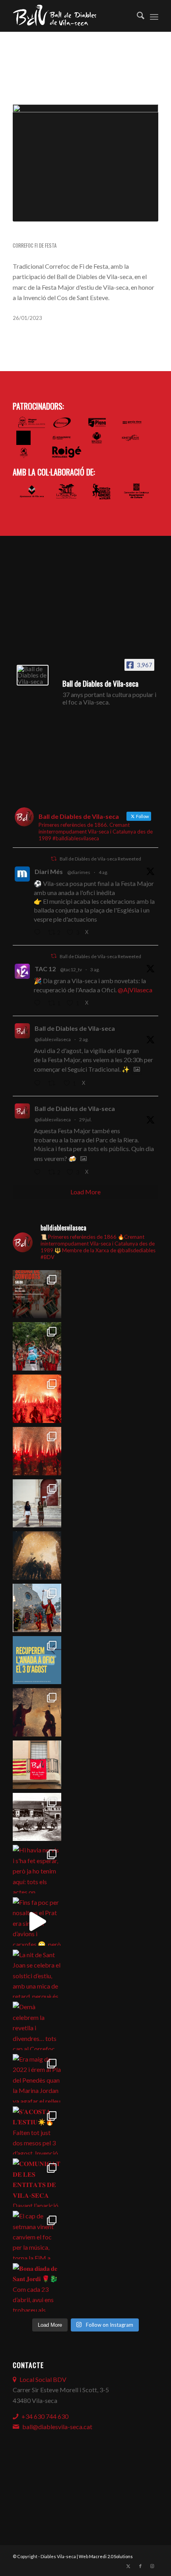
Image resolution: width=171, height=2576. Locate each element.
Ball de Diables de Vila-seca (75, 1028)
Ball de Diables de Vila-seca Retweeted (100, 859)
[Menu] (154, 16)
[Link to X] (128, 2566)
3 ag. (95, 969)
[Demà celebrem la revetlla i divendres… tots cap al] (37, 2026)
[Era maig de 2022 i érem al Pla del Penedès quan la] (37, 2078)
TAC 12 (45, 969)
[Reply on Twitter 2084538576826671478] (39, 933)
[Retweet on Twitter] (54, 859)
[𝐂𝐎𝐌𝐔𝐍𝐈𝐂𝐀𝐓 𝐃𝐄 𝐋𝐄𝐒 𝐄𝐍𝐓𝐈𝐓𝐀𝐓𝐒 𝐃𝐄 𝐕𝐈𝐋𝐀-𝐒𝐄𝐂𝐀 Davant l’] (37, 2183)
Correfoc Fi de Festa (35, 245)
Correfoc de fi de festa (56, 235)
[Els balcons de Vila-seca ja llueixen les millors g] (37, 1765)
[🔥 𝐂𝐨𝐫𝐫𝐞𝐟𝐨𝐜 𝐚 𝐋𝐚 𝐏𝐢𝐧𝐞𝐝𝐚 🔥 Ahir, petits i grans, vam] (37, 1712)
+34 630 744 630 (45, 2416)
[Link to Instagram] (152, 2566)
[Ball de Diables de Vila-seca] (33, 675)
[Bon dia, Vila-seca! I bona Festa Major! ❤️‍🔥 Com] (37, 1504)
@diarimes (79, 872)
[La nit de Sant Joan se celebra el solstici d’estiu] (37, 1974)
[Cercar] (137, 16)
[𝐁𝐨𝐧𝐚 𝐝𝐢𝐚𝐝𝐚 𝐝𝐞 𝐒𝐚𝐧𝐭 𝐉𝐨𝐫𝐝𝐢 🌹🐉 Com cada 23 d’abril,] (37, 2287)
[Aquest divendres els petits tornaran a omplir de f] (37, 1608)
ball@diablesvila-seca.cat (57, 2427)
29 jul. (85, 1120)
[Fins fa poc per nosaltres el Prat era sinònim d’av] (37, 1921)
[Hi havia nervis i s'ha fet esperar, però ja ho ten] (37, 1869)
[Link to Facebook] (140, 2566)
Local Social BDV (43, 2379)
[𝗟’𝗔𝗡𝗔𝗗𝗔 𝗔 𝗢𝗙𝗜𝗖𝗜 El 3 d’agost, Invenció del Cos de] (37, 1346)
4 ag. (103, 872)
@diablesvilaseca (53, 1039)
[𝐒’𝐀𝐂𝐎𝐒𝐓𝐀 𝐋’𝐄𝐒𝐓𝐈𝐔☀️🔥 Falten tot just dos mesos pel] (37, 2131)
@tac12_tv (71, 969)
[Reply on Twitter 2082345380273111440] (39, 1173)
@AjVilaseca (135, 990)
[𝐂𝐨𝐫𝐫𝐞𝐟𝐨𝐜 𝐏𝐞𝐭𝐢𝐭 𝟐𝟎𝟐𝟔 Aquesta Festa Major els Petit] (37, 1399)
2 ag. (84, 1039)
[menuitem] (137, 16)
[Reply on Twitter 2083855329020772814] (39, 1084)
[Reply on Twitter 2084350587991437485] (39, 1003)
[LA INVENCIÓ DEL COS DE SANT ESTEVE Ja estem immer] (37, 1817)
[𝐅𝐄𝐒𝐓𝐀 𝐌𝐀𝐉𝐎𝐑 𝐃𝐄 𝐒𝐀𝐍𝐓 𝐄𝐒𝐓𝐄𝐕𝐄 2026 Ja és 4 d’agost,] (37, 1451)
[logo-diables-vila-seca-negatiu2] (71, 16)
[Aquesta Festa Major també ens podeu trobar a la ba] (37, 1556)
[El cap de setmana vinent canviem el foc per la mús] (37, 2235)
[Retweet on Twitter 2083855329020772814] (54, 1084)
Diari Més (49, 871)
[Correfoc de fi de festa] (85, 163)
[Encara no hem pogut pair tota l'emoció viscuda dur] (37, 1294)
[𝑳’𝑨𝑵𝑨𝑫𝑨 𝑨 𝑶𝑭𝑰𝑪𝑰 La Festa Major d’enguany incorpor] (37, 1660)
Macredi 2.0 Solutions (111, 2556)
